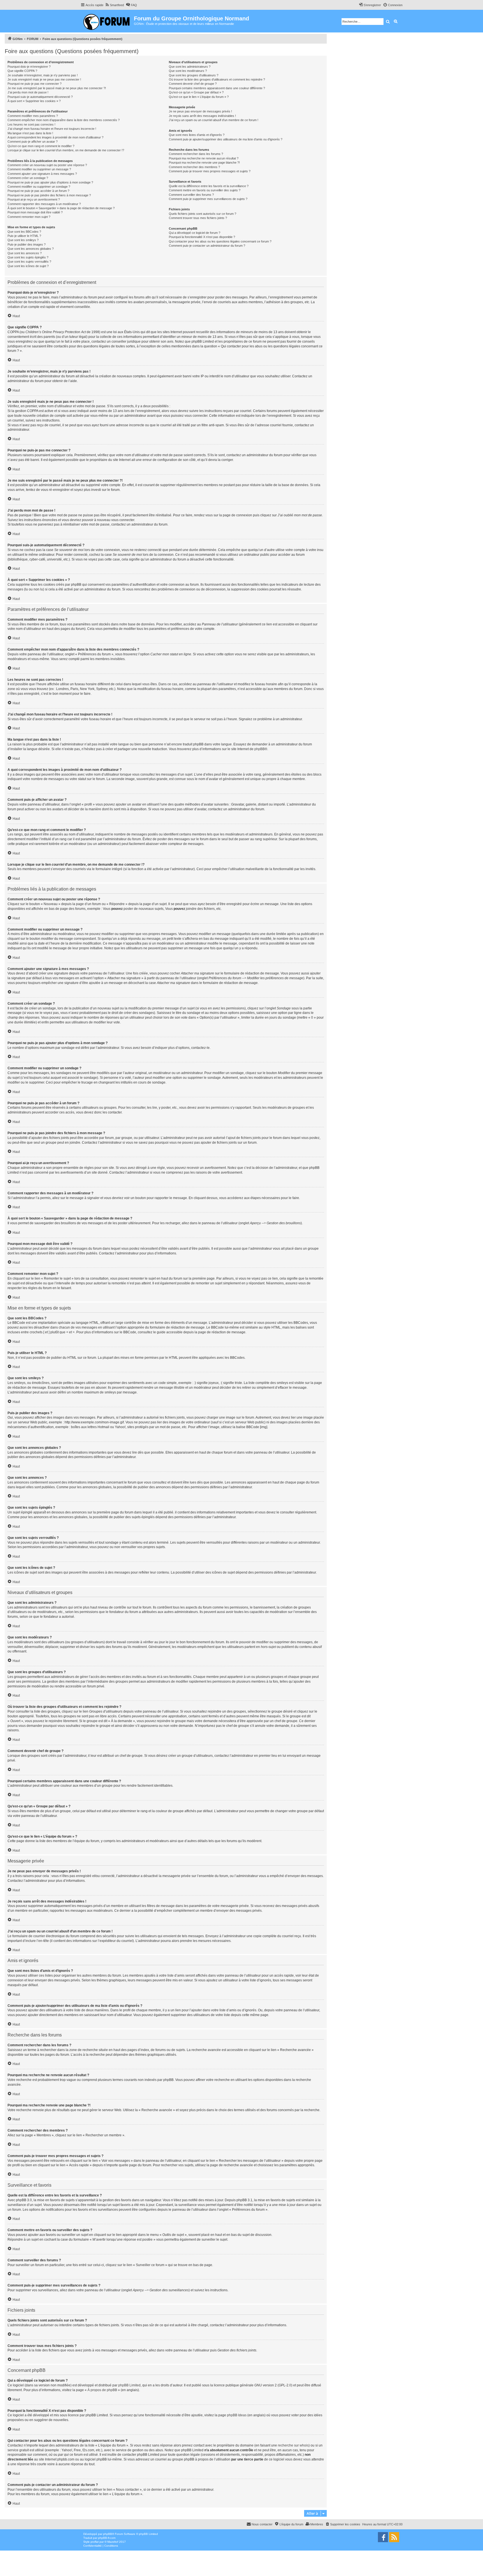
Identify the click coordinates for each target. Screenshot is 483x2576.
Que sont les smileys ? (23, 240)
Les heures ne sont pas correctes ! (31, 124)
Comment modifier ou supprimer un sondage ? (39, 187)
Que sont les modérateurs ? (188, 71)
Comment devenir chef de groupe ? (193, 84)
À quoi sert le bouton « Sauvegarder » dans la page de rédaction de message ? (61, 208)
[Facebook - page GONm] (383, 2537)
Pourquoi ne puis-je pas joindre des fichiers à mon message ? (49, 195)
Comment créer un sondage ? (28, 178)
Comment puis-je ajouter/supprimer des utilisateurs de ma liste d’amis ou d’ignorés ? (226, 139)
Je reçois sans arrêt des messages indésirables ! (202, 116)
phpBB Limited (129, 2385)
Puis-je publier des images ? (27, 244)
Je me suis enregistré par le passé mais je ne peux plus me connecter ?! (57, 88)
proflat (95, 2542)
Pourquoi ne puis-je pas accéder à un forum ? (38, 191)
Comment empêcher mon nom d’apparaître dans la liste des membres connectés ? (64, 120)
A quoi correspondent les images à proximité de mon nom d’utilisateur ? (55, 137)
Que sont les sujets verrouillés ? (29, 262)
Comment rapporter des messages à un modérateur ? (44, 204)
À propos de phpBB (102, 2390)
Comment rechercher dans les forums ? (196, 154)
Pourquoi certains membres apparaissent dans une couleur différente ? (217, 88)
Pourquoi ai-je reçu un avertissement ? (34, 199)
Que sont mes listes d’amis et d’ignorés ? (197, 135)
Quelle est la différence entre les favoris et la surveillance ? (209, 186)
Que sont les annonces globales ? (31, 249)
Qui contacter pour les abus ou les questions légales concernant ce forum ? (220, 241)
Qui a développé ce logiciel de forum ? (195, 233)
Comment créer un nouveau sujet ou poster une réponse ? (47, 165)
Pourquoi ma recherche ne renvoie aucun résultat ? (204, 158)
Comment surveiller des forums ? (191, 195)
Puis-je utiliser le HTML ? (24, 236)
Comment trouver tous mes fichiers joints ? (198, 218)
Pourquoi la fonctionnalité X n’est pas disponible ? (202, 237)
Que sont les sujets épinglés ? (28, 257)
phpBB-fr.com (107, 2538)
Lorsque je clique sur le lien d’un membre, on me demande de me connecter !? (66, 150)
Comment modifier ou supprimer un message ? (39, 169)
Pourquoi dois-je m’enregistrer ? (29, 67)
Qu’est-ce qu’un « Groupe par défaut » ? (196, 92)
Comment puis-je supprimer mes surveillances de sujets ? (208, 199)
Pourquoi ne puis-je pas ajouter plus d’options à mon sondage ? (50, 182)
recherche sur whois (293, 2445)
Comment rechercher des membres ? (194, 167)
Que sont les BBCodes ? (24, 232)
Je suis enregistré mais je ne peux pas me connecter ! (44, 79)
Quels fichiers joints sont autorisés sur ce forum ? (203, 214)
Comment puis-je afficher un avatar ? (33, 142)
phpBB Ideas (237, 2415)
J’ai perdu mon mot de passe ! (28, 92)
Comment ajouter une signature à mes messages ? (42, 174)
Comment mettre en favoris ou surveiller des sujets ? (205, 190)
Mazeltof (113, 2542)
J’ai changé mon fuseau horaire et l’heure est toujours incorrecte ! (52, 129)
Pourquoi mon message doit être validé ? (35, 212)
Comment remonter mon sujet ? (29, 217)
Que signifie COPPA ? (22, 71)
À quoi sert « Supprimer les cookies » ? (34, 101)
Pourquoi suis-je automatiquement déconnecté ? (40, 97)
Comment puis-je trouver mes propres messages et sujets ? (210, 171)
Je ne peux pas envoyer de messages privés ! (200, 111)
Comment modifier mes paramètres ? (33, 116)
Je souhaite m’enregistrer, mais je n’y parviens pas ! (43, 75)
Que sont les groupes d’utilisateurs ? (194, 75)
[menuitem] (114, 5)
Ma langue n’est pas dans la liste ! (30, 133)
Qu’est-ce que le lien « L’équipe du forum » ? (199, 97)
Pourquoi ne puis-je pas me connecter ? (35, 84)
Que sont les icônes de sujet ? (28, 266)
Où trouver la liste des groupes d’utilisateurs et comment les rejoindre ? (217, 79)
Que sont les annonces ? (25, 253)
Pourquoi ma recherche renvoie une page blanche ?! (204, 163)
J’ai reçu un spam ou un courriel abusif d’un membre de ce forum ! (214, 120)
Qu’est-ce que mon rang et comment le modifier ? (41, 146)
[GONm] (107, 21)
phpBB (260, 749)
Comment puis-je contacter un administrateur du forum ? (207, 246)
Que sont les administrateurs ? (190, 67)
